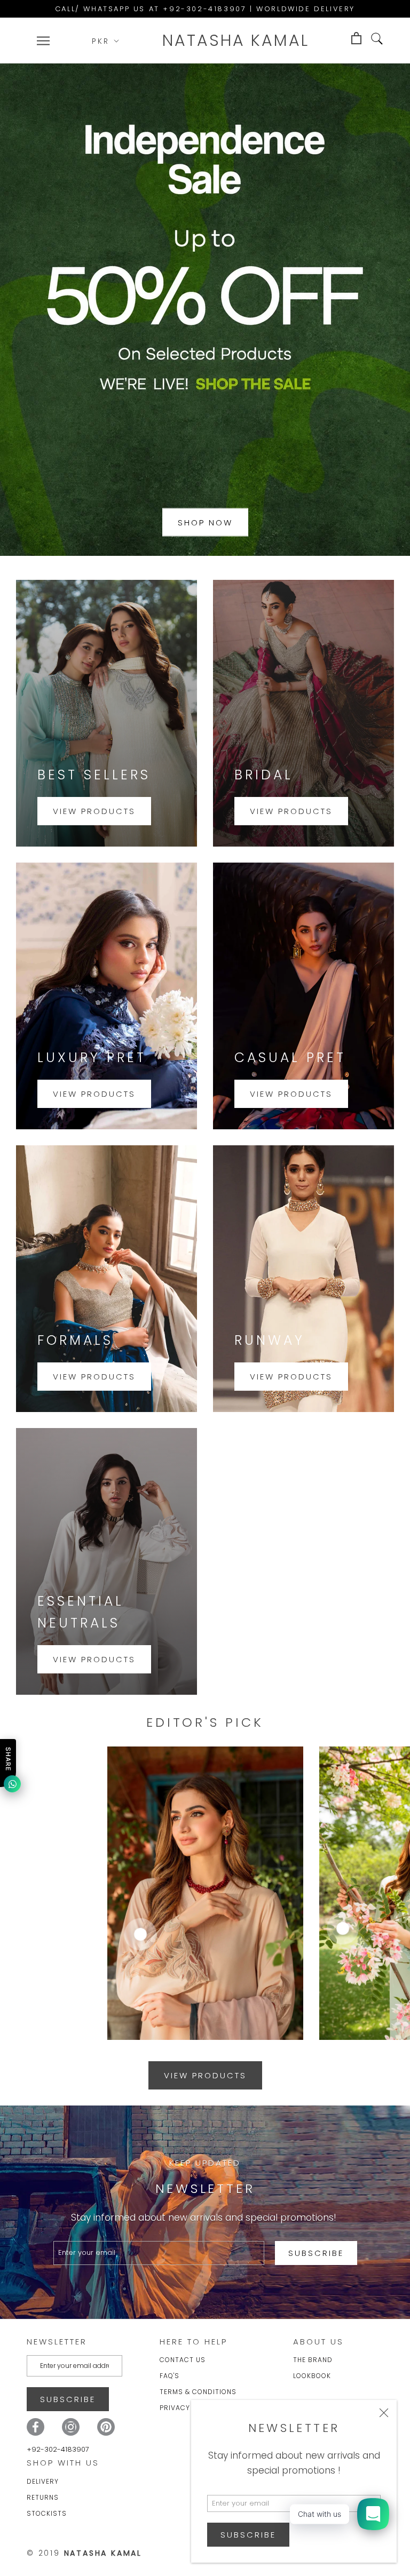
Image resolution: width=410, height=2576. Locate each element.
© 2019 (84, 2553)
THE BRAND (313, 2360)
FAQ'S (169, 2376)
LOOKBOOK (312, 2376)
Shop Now (205, 522)
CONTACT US (183, 2360)
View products (94, 811)
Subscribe (248, 2535)
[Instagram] (71, 2427)
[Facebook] (36, 2427)
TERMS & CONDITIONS (198, 2392)
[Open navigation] (43, 41)
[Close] (384, 2413)
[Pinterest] (106, 2427)
